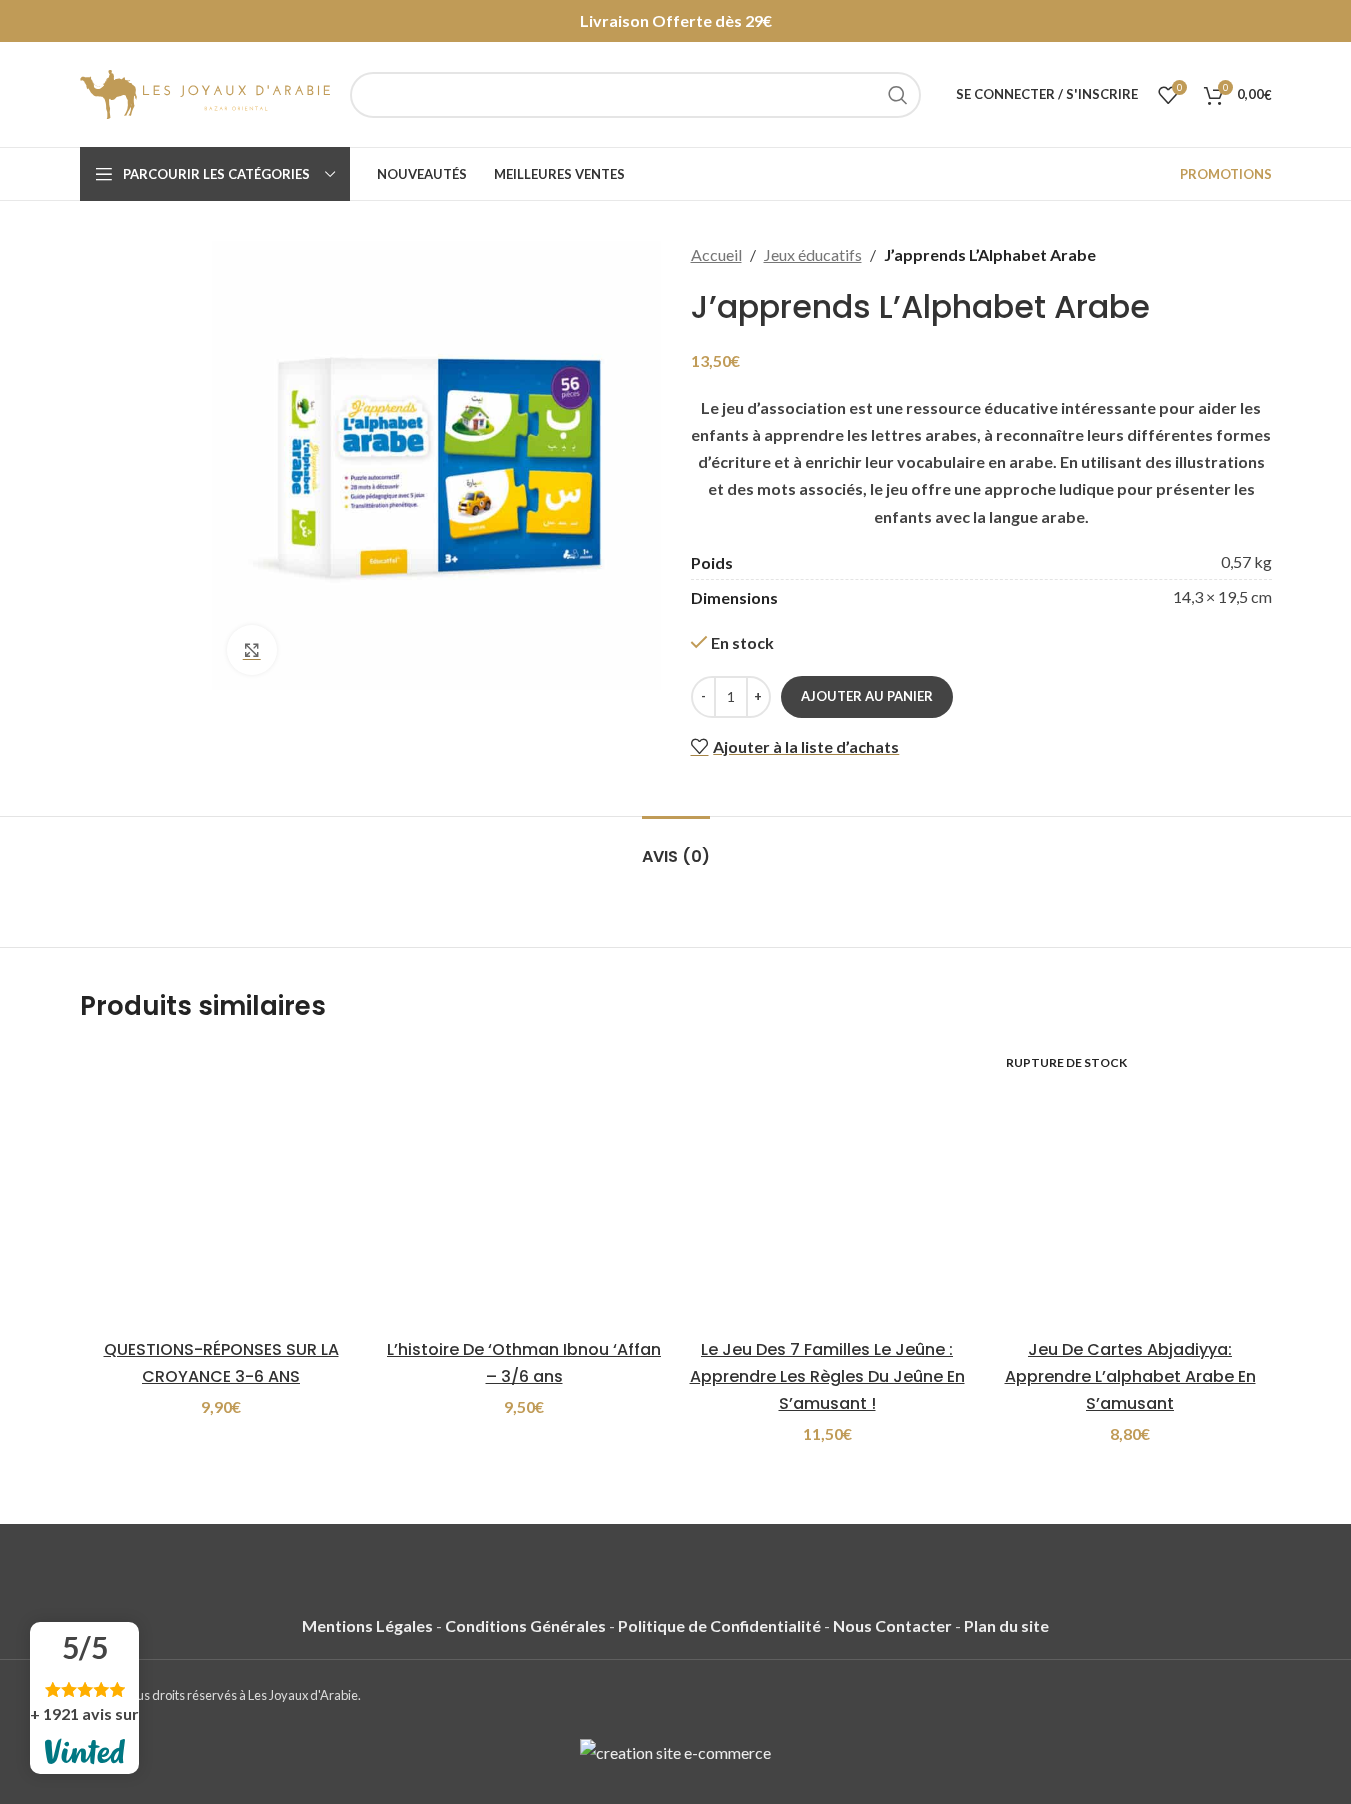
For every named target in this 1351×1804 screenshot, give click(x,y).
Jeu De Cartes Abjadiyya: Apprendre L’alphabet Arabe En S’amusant (1130, 1376)
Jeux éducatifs (813, 254)
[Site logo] (205, 92)
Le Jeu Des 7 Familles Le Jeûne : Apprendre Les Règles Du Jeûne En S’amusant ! (827, 1376)
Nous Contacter (892, 1625)
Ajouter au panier (867, 696)
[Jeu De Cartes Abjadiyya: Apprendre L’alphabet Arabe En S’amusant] (1130, 1185)
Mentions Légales (367, 1625)
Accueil (716, 254)
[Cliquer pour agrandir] (252, 650)
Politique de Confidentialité (719, 1625)
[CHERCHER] (898, 95)
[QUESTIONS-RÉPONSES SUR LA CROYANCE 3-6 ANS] (221, 1185)
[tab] (676, 846)
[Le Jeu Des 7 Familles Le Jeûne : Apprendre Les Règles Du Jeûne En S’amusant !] (827, 1185)
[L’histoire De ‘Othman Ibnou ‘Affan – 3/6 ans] (524, 1185)
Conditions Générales (525, 1625)
